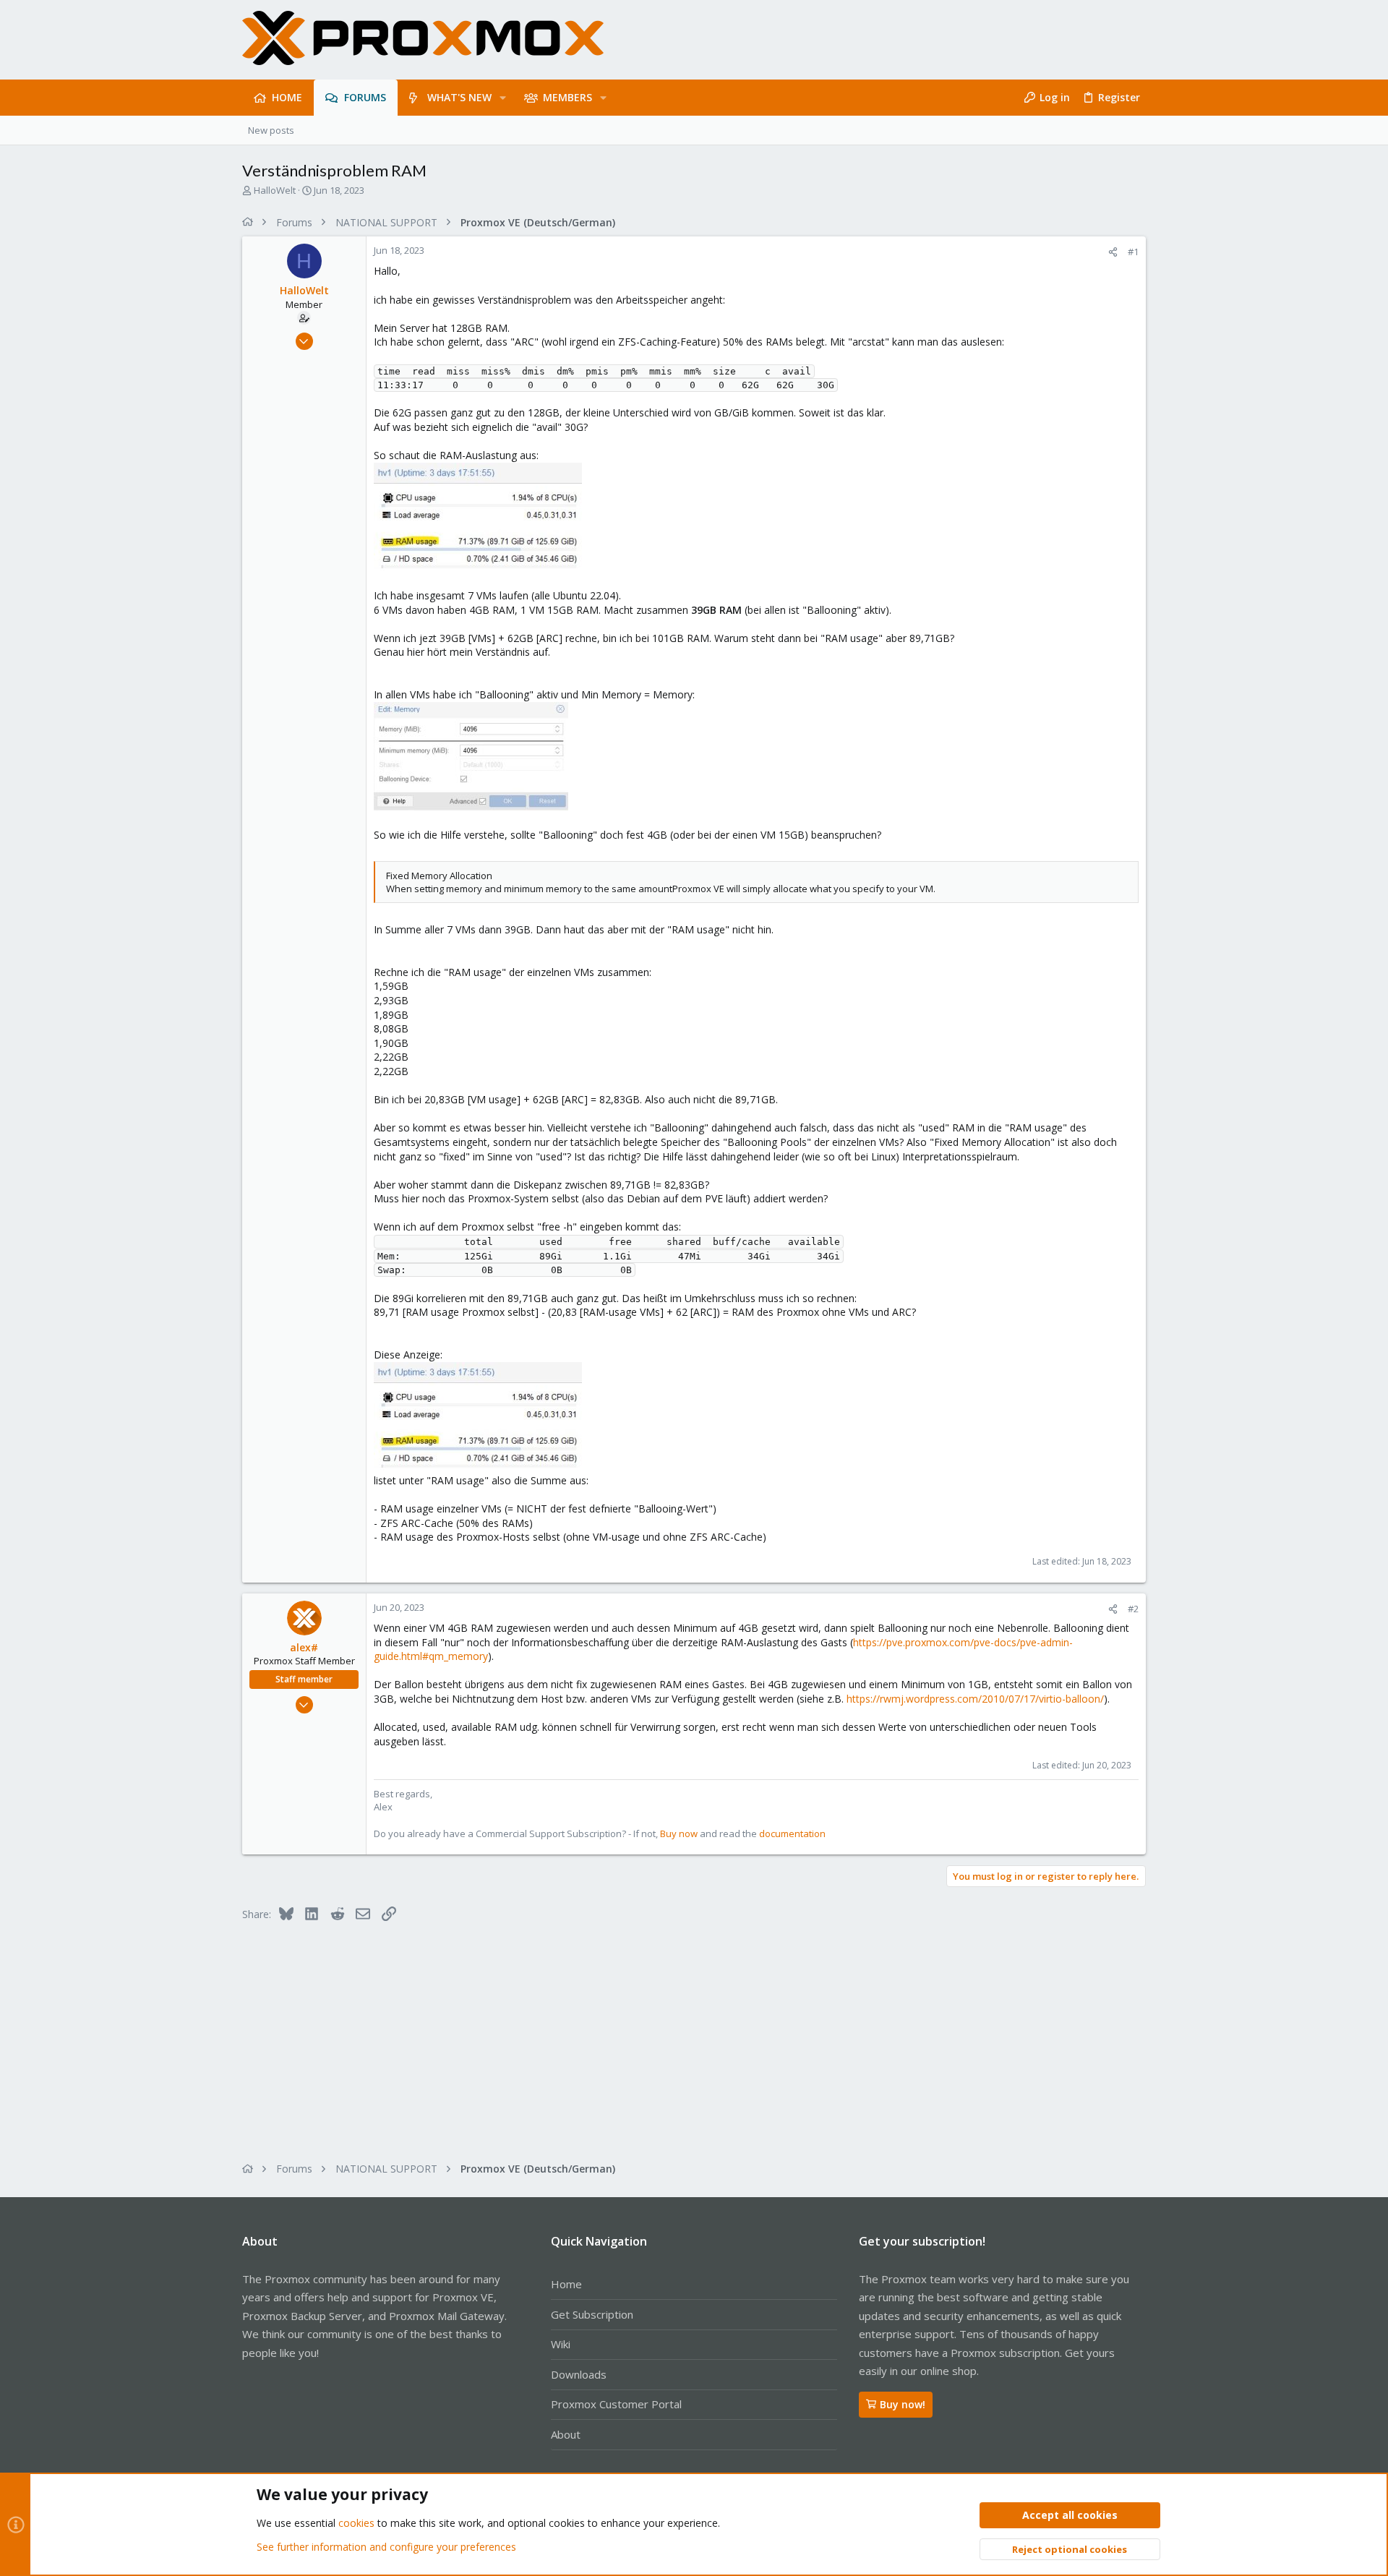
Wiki (561, 2344)
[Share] (1113, 252)
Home (566, 2284)
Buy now (679, 1833)
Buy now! (903, 2404)
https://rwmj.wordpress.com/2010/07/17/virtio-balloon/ (975, 1699)
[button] (503, 98)
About (566, 2434)
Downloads (579, 2374)
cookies (356, 2523)
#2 (1133, 1609)
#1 (1133, 252)
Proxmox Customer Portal (616, 2404)
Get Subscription (592, 2314)
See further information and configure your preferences (386, 2547)
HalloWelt (275, 190)
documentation (792, 1833)
